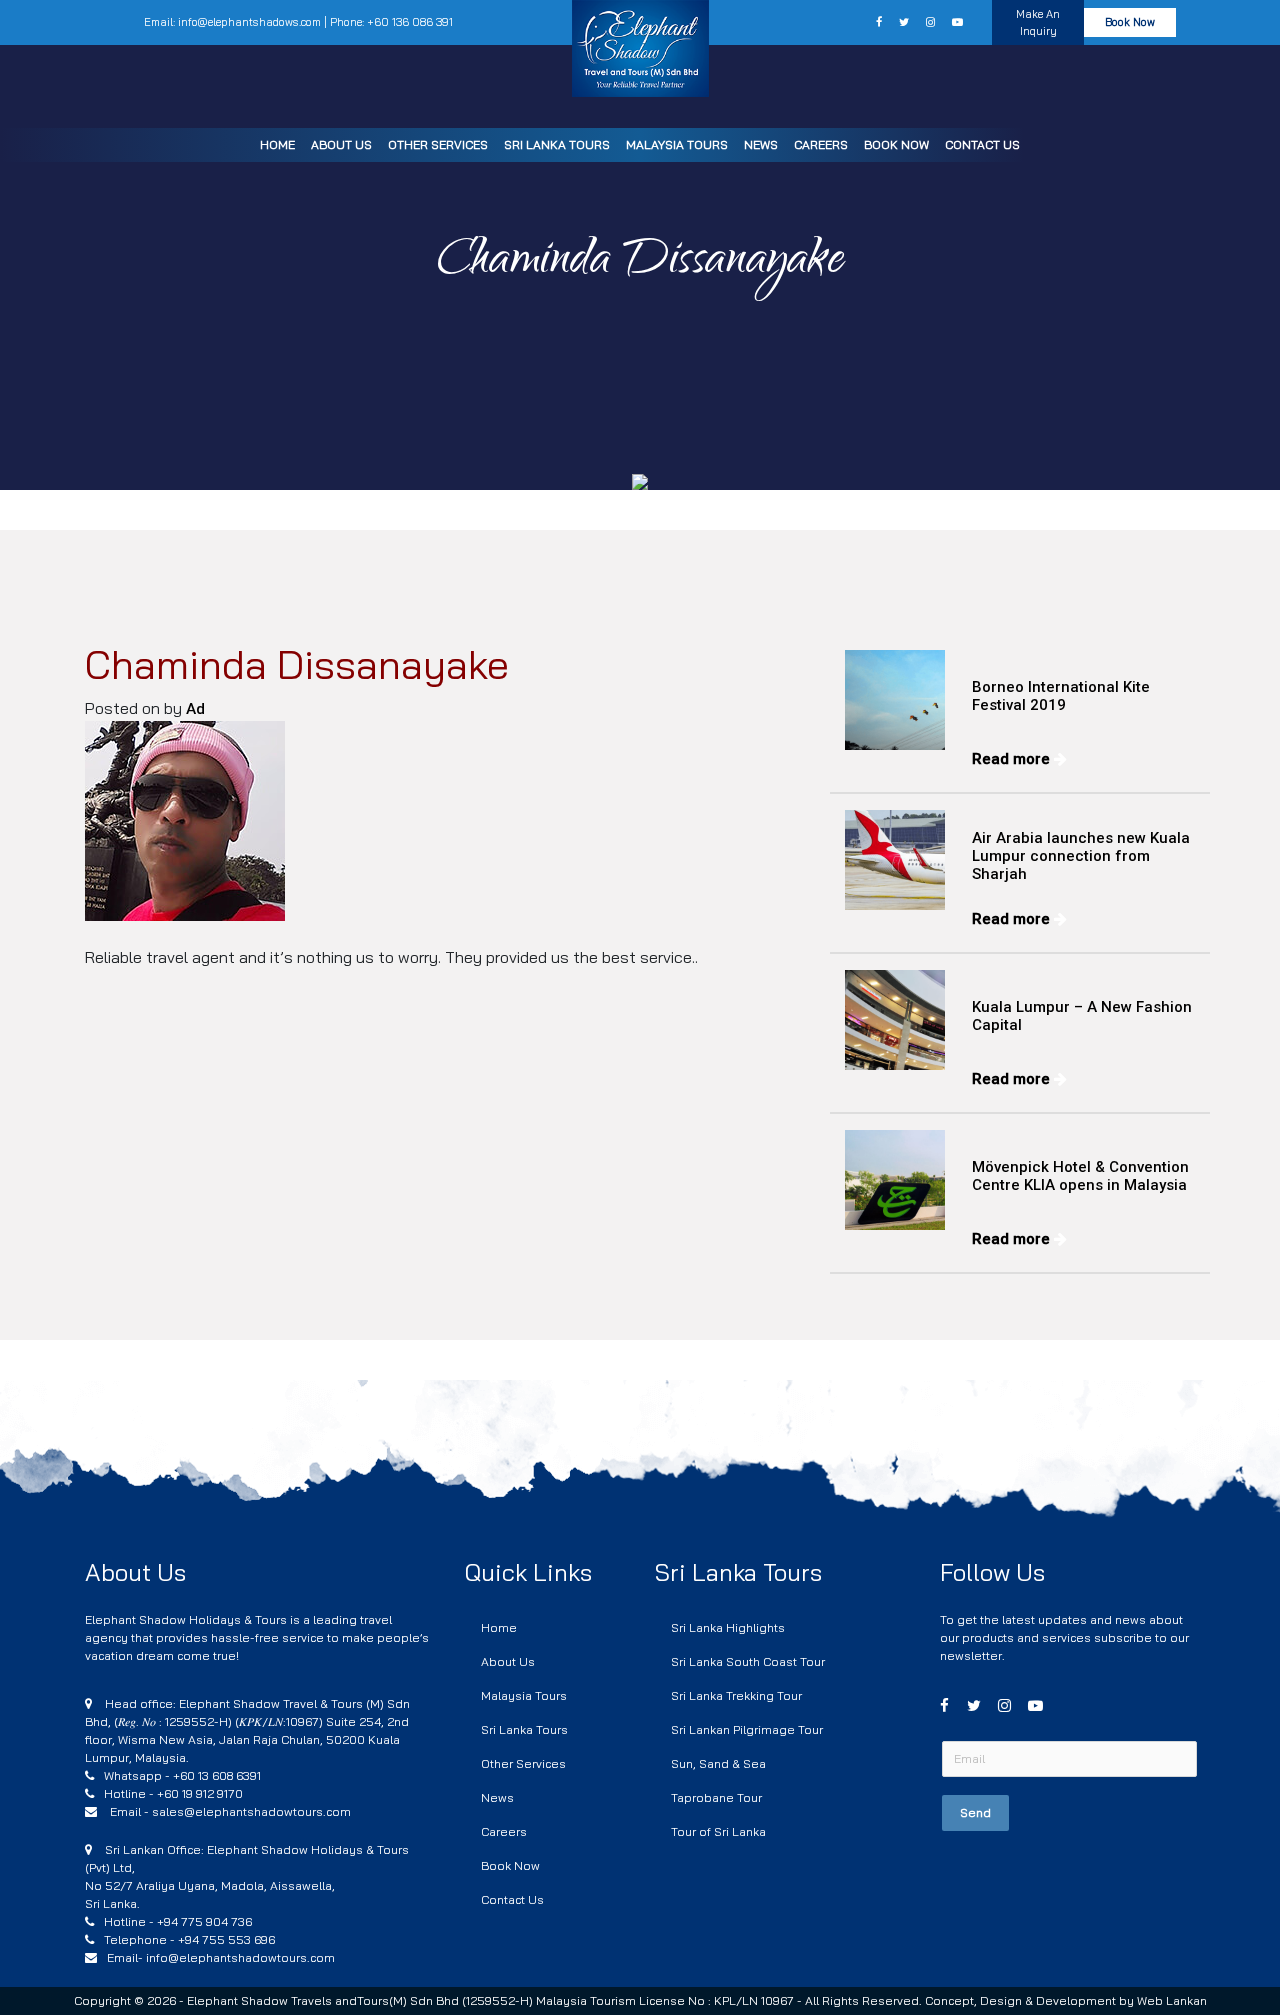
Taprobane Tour (716, 1797)
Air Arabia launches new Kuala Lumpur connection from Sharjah (1081, 856)
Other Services (438, 144)
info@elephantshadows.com (249, 22)
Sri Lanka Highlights (728, 1627)
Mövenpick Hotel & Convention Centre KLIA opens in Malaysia (1080, 1176)
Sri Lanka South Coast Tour (748, 1661)
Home (277, 144)
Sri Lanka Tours (557, 144)
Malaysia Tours (677, 144)
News (761, 144)
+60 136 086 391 (410, 22)
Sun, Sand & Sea (718, 1763)
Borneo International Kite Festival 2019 (1061, 696)
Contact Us (982, 144)
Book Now (896, 144)
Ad (195, 709)
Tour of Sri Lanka (718, 1831)
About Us (341, 144)
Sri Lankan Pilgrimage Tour (747, 1729)
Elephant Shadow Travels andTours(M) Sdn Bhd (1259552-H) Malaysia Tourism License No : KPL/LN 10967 (492, 2000)
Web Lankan (1172, 2000)
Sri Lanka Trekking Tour (736, 1695)
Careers (821, 144)
